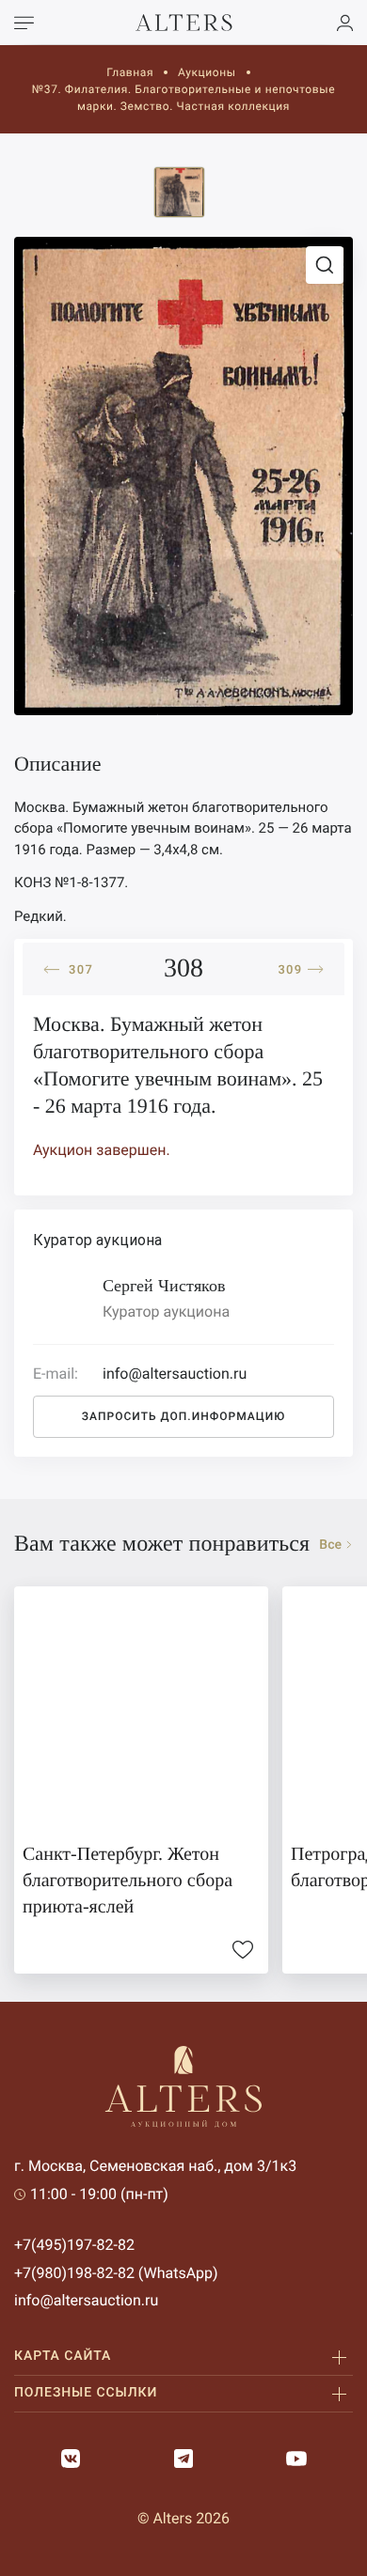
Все (330, 1545)
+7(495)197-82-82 (74, 2245)
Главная (130, 72)
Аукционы (207, 72)
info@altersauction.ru (86, 2300)
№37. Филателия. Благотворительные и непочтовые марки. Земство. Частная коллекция (183, 98)
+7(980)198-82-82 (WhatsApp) (116, 2273)
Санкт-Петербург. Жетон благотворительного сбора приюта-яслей (128, 1881)
